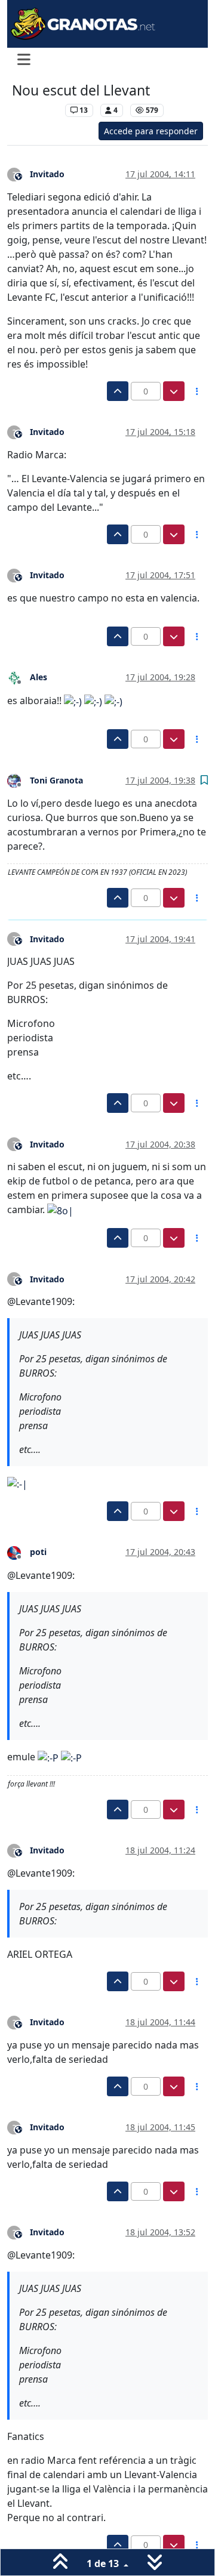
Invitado (47, 174)
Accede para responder (151, 131)
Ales (39, 677)
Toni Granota (56, 780)
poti (38, 1552)
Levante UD (36, 110)
